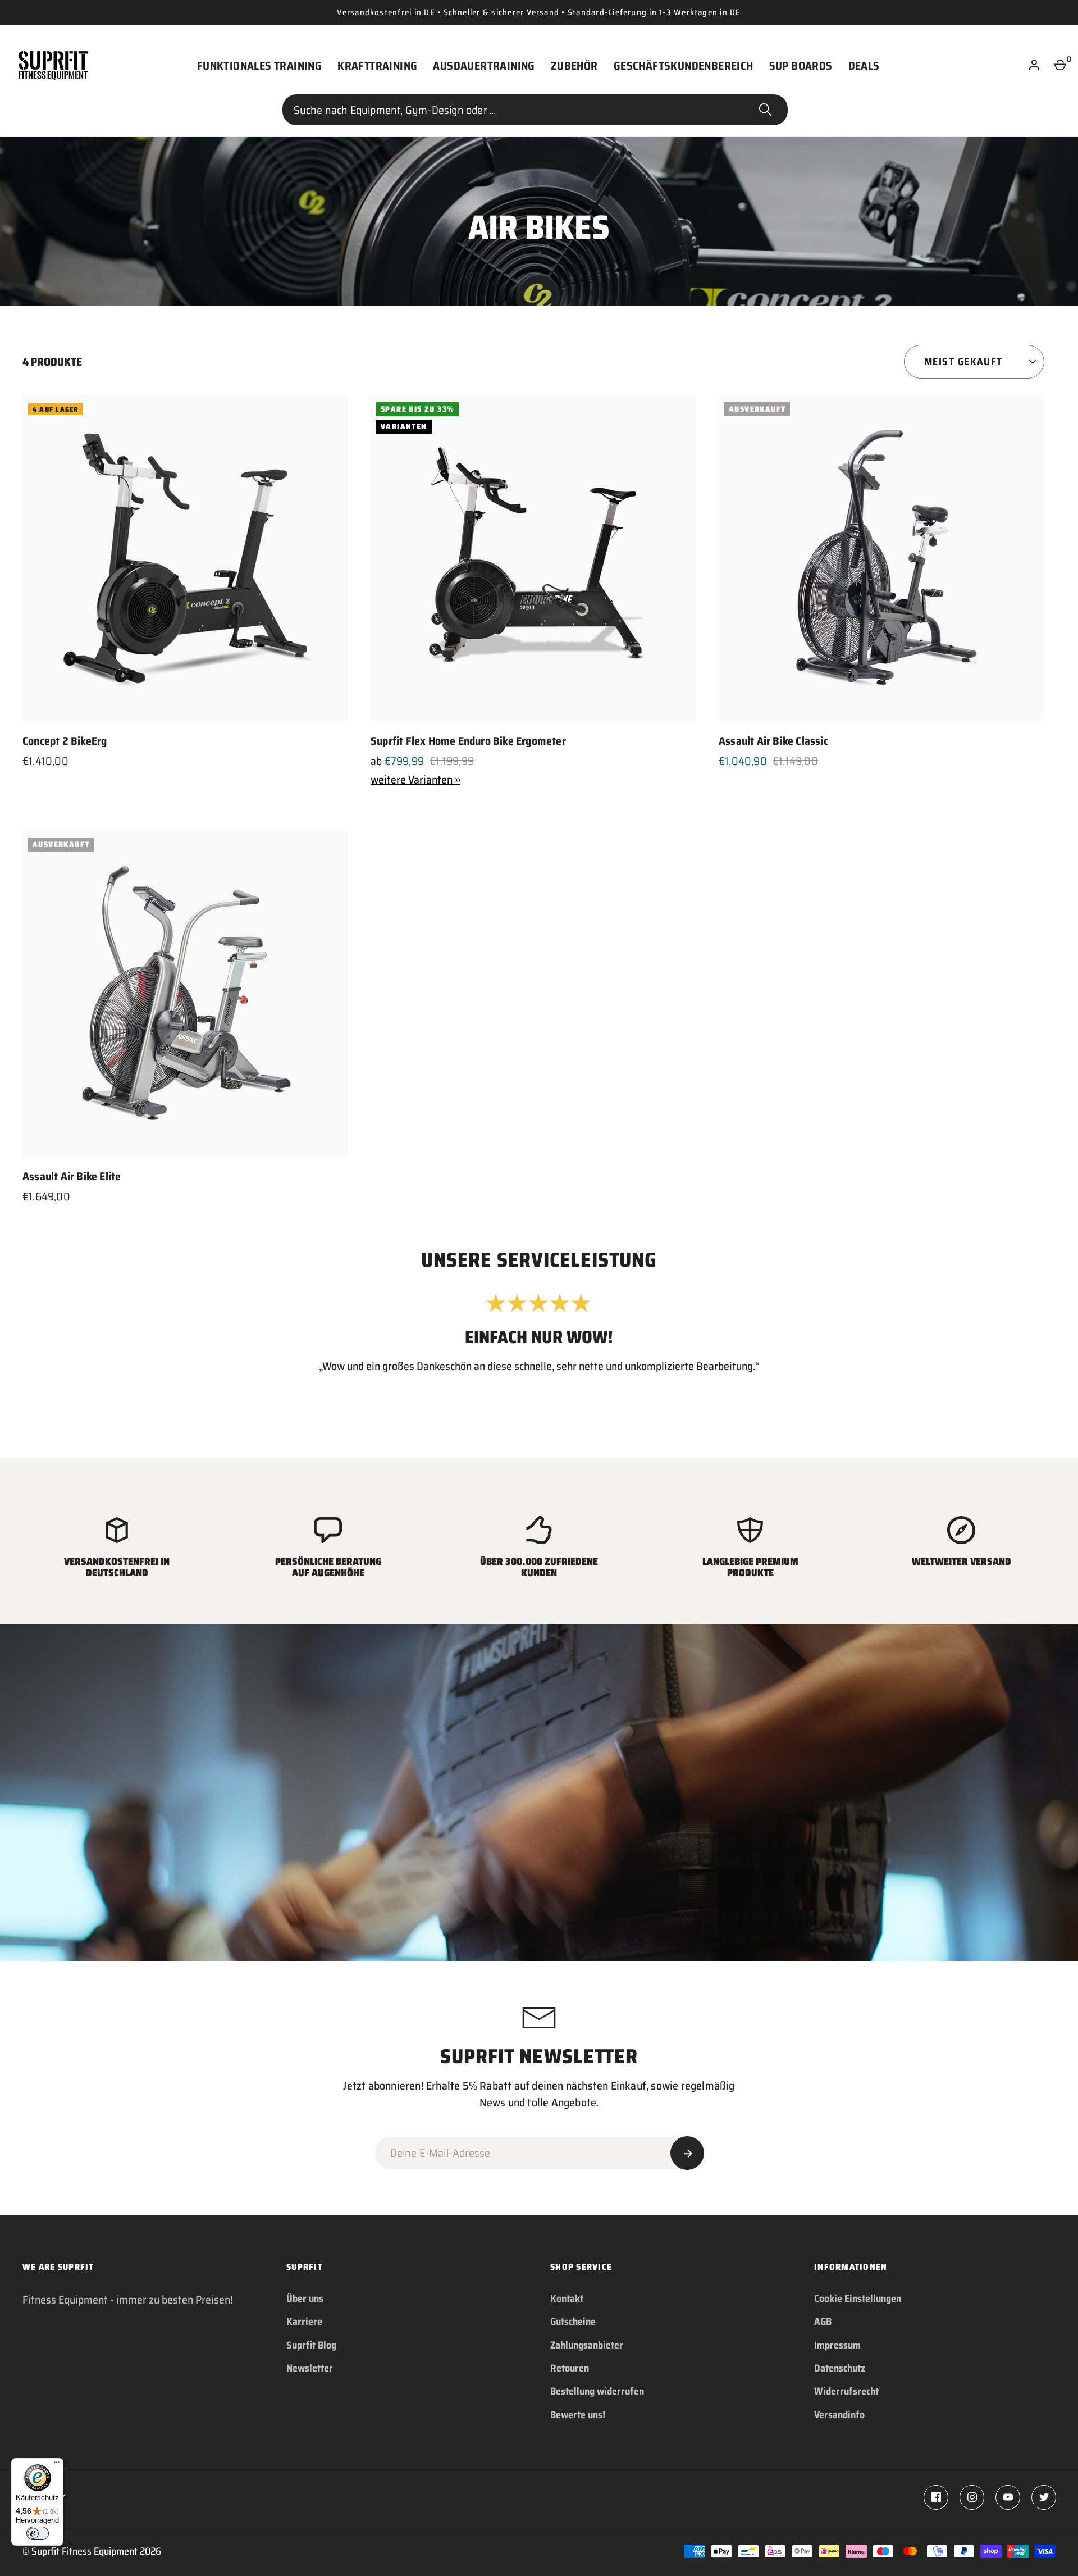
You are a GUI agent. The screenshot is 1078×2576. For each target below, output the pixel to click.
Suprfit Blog (311, 2345)
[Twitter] (1044, 2497)
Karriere (304, 2322)
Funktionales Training (259, 66)
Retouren (570, 2368)
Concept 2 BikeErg (65, 741)
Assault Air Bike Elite (72, 1176)
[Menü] (57, 2465)
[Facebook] (936, 2497)
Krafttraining (377, 66)
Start (765, 110)
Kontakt (567, 2299)
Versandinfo (839, 2415)
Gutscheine (573, 2322)
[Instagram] (972, 2497)
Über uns (305, 2299)
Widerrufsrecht (846, 2391)
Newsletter (310, 2368)
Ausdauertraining (484, 66)
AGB (823, 2322)
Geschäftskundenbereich (684, 66)
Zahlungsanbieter (587, 2345)
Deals (864, 66)
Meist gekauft (963, 362)
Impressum (837, 2345)
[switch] (38, 2533)
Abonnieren (687, 2153)
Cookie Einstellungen (858, 2299)
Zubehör (574, 66)
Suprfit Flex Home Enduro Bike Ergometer (468, 741)
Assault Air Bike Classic (773, 741)
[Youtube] (1008, 2497)
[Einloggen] (1034, 66)
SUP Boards (801, 66)
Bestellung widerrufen (597, 2391)
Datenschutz (840, 2368)
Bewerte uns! (578, 2415)
